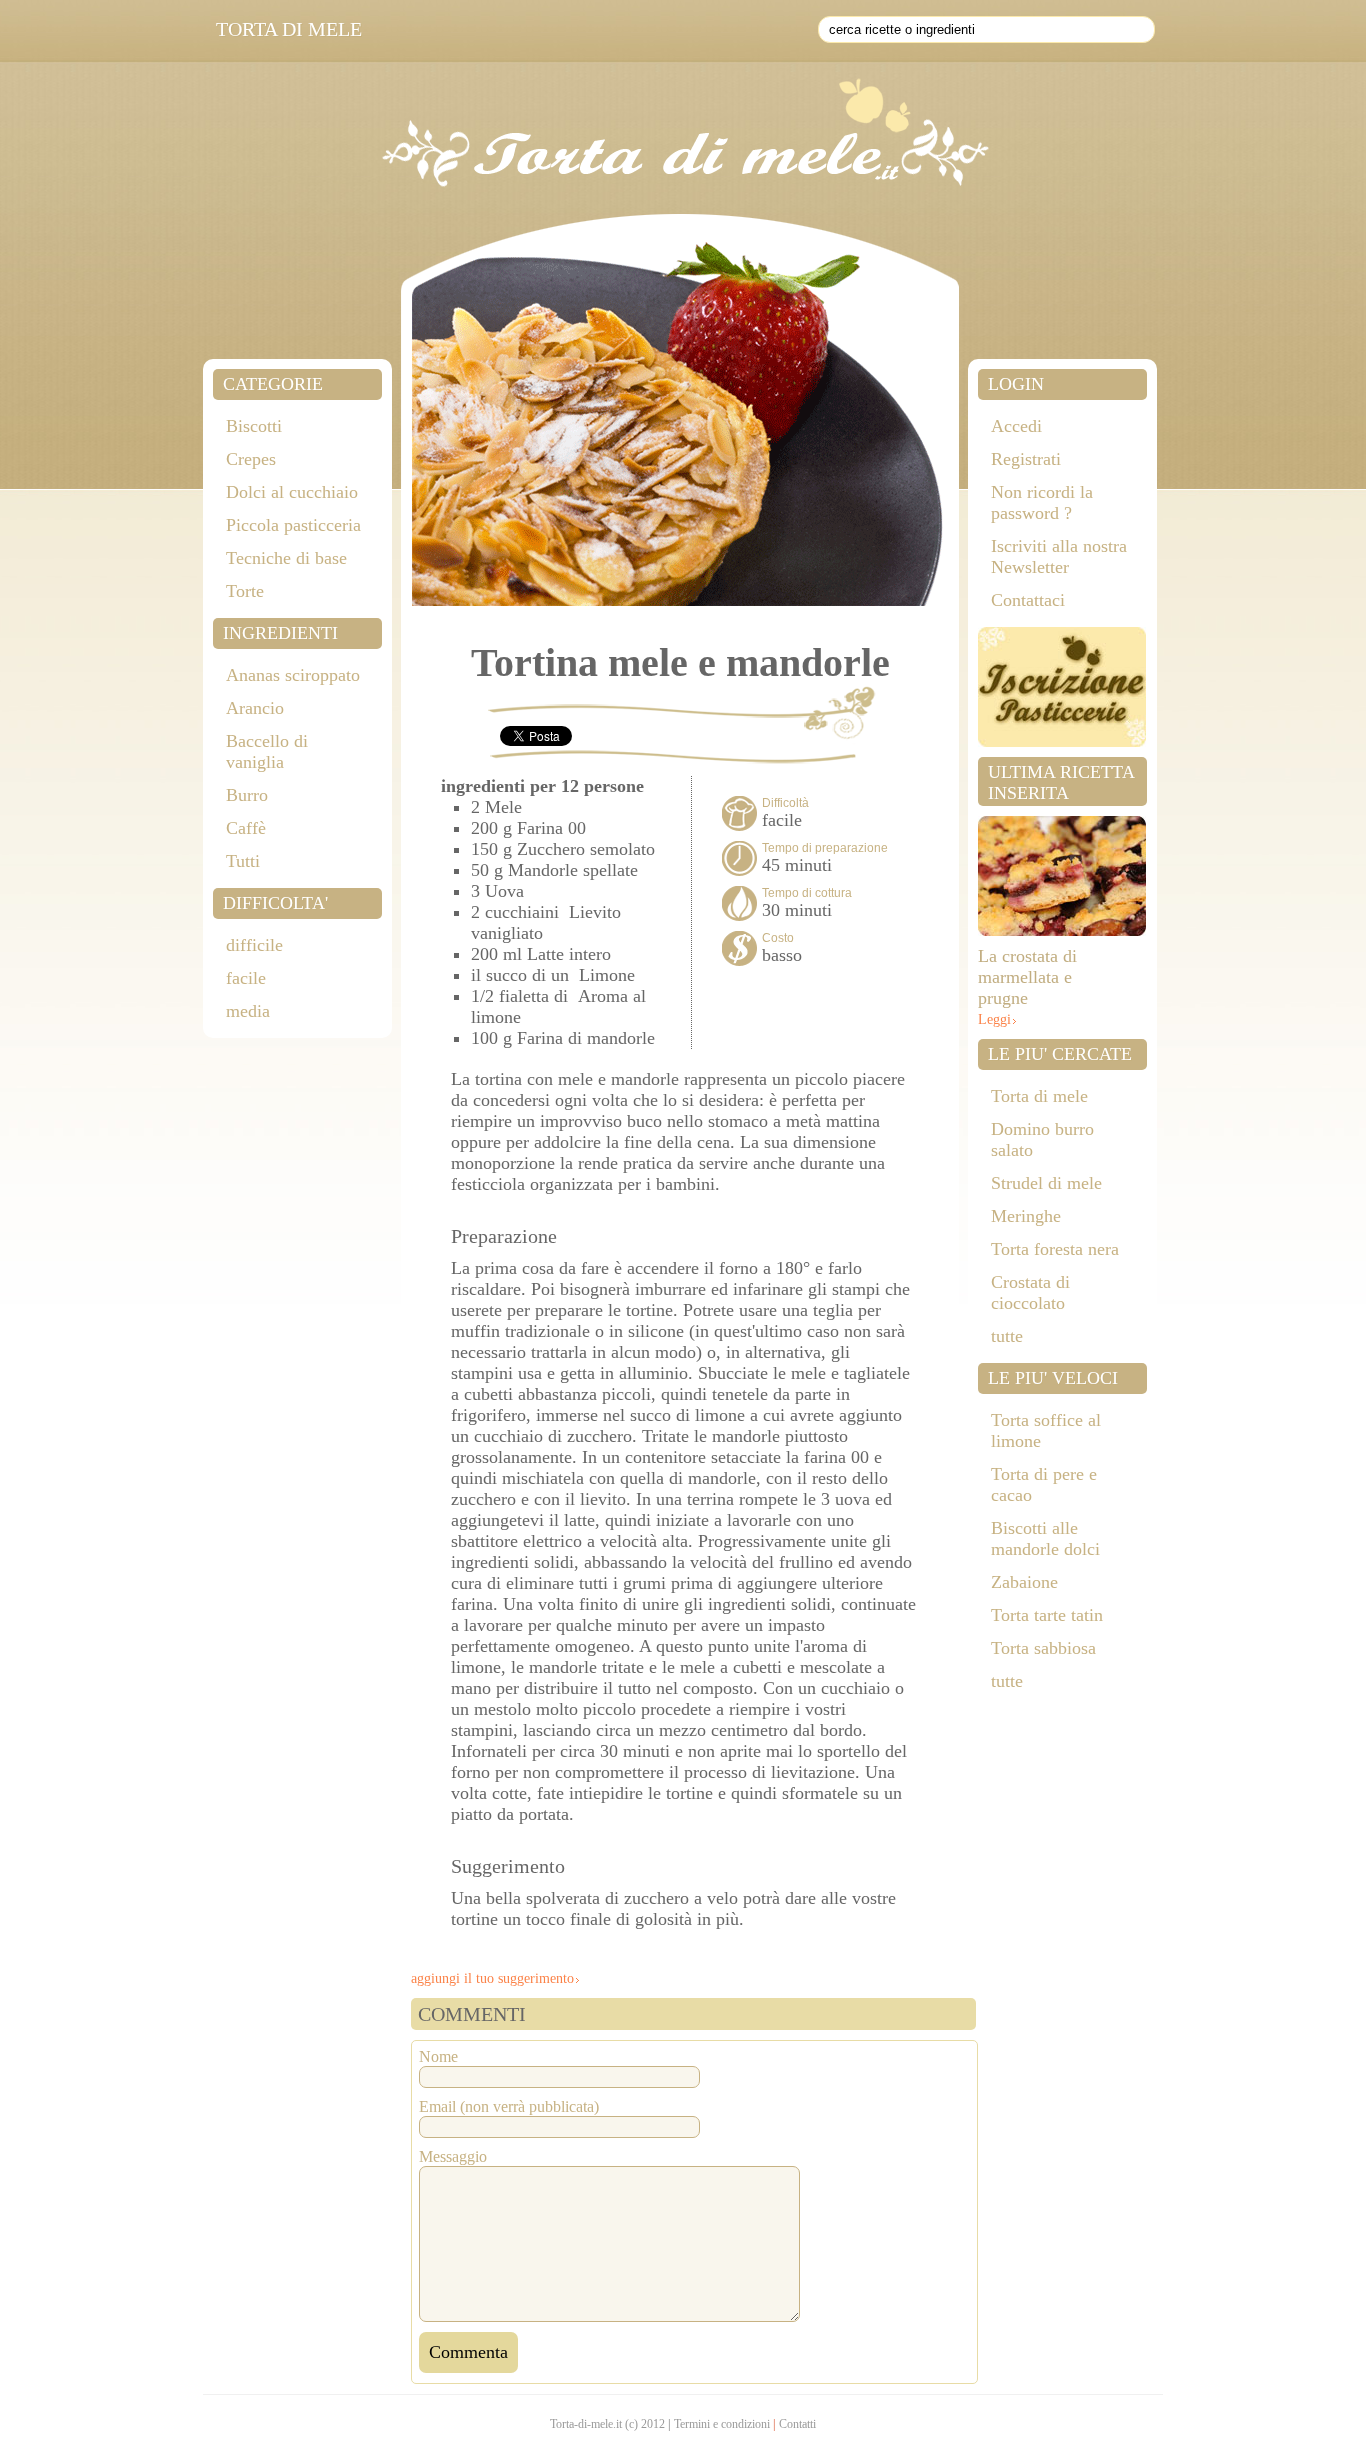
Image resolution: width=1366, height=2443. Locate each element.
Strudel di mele (1046, 1183)
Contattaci (1028, 600)
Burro (247, 795)
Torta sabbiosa (1043, 1648)
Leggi (994, 1019)
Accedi (1016, 426)
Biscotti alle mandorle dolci (1045, 1538)
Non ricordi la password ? (1042, 502)
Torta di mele (1039, 1096)
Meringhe (1026, 1216)
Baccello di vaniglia (267, 751)
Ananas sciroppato (293, 675)
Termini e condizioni (722, 2424)
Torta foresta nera (1055, 1249)
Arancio (255, 708)
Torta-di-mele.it (586, 2424)
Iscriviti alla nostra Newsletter (1059, 556)
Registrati (1026, 459)
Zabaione (1024, 1582)
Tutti (243, 861)
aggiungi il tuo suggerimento (492, 1978)
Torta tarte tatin (1047, 1615)
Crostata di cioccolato (1030, 1292)
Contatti (797, 2424)
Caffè (246, 828)
